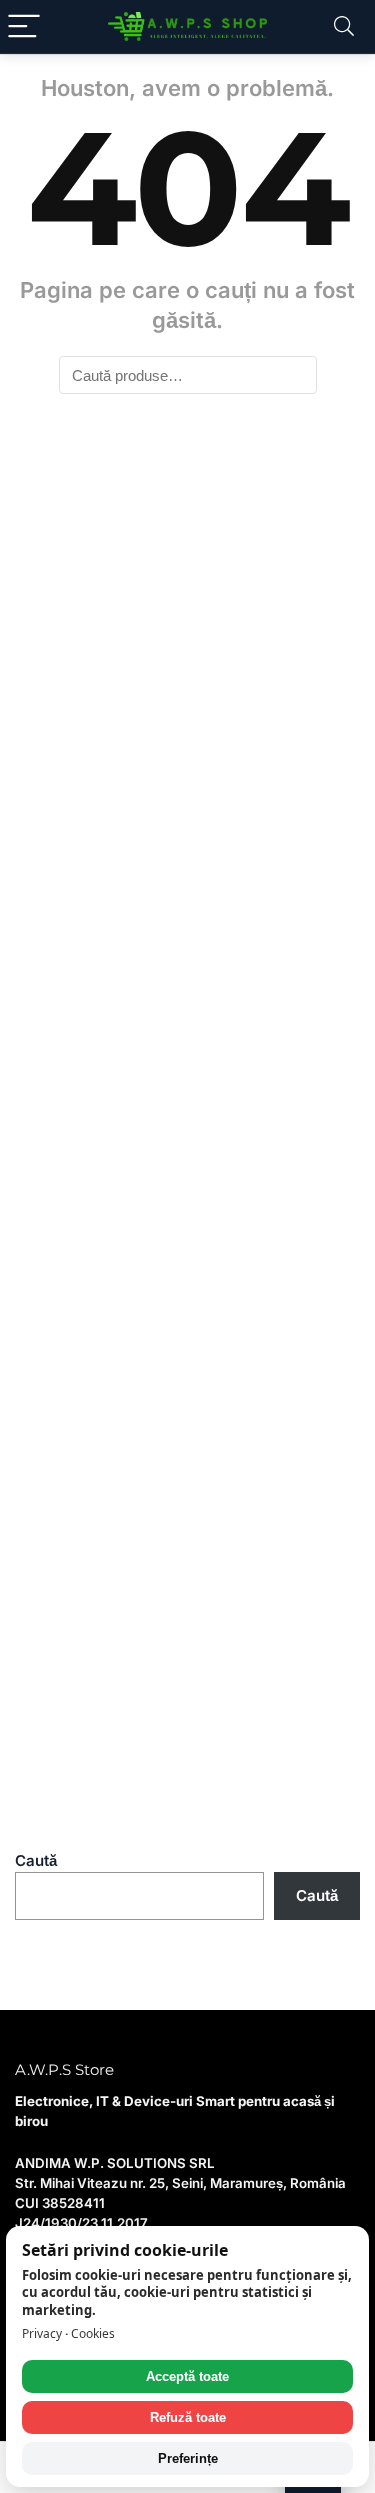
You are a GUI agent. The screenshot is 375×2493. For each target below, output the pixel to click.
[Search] (344, 27)
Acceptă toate (187, 2376)
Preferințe (188, 2458)
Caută (36, 1860)
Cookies (93, 2333)
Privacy (42, 2333)
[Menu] (24, 27)
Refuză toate (188, 2417)
